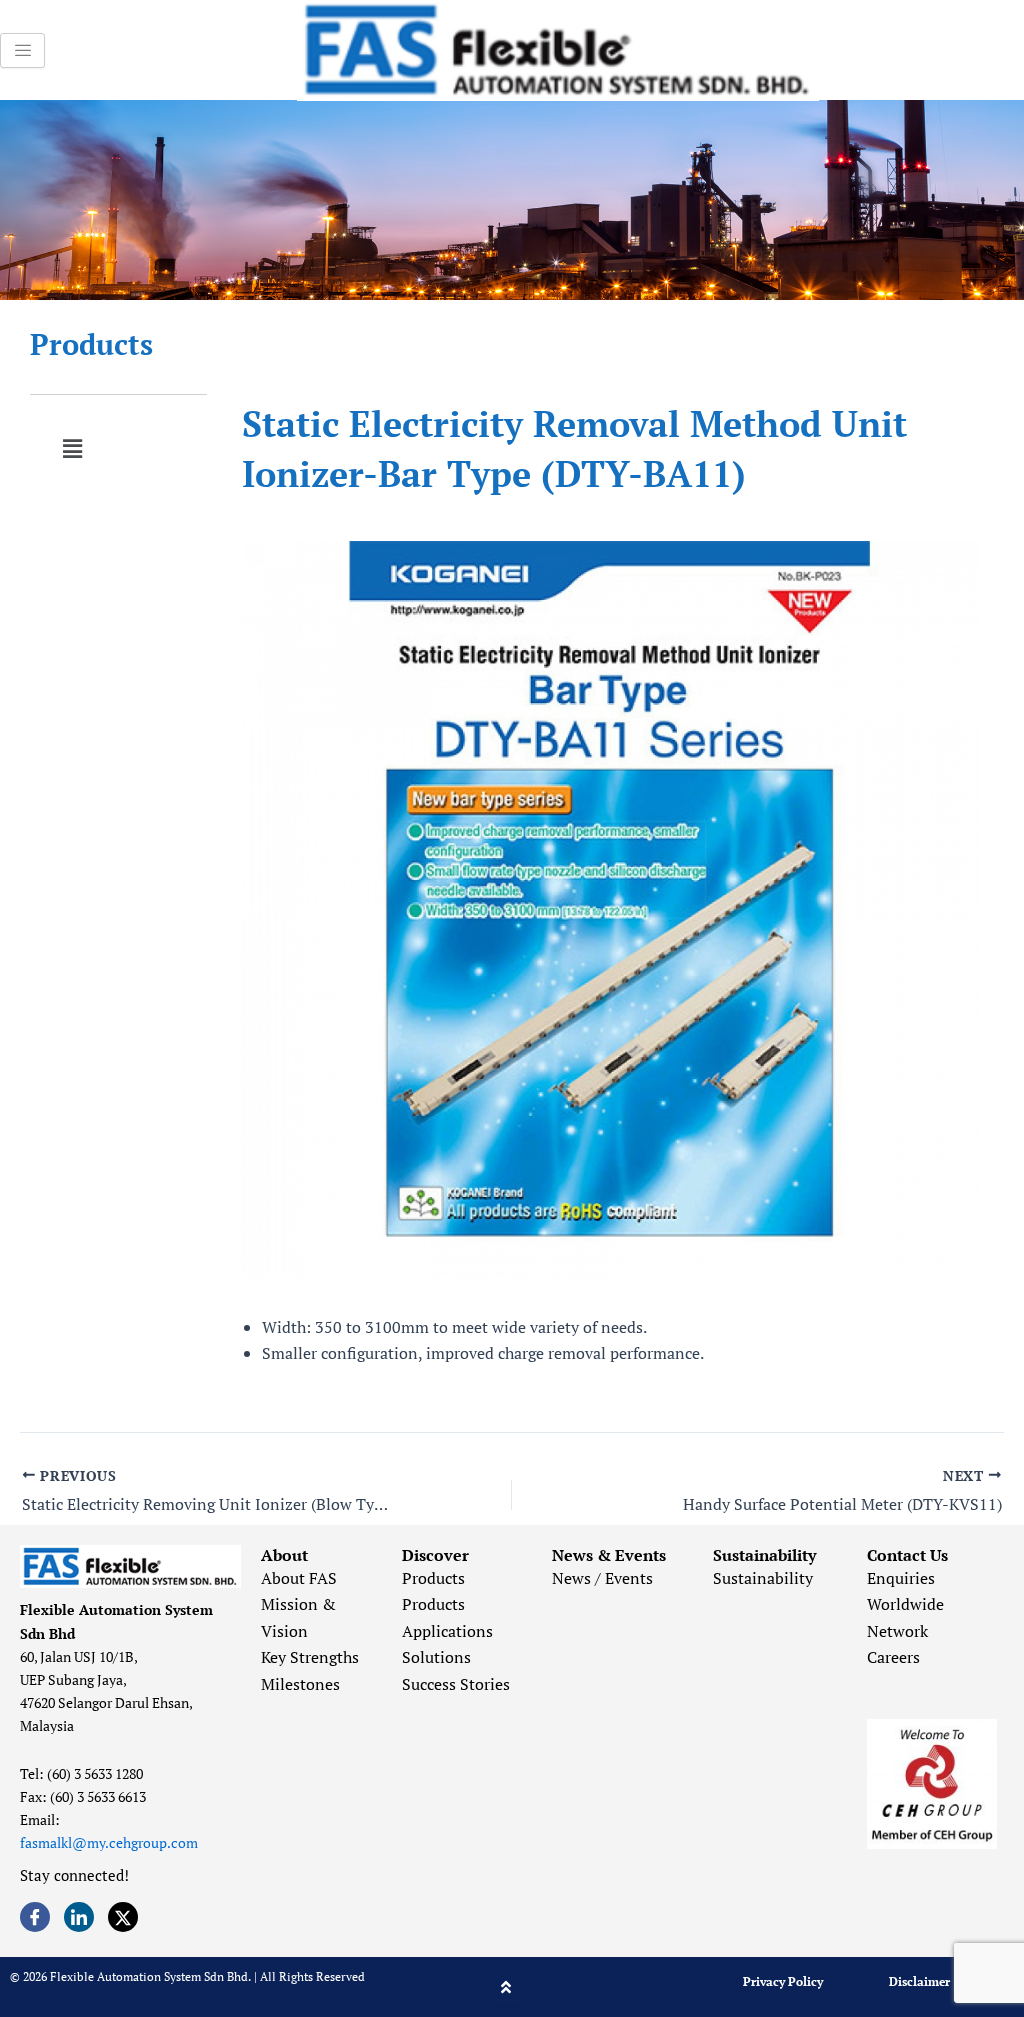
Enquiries (901, 1578)
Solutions (436, 1657)
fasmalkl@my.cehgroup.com (109, 1842)
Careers (893, 1657)
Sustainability (763, 1578)
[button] (72, 448)
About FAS (299, 1578)
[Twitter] (123, 1917)
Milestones (300, 1684)
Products (91, 344)
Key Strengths (310, 1657)
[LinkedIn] (79, 1917)
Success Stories (456, 1684)
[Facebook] (35, 1917)
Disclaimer (919, 1981)
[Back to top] (506, 1987)
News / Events (602, 1578)
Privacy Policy (783, 1981)
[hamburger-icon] (22, 50)
